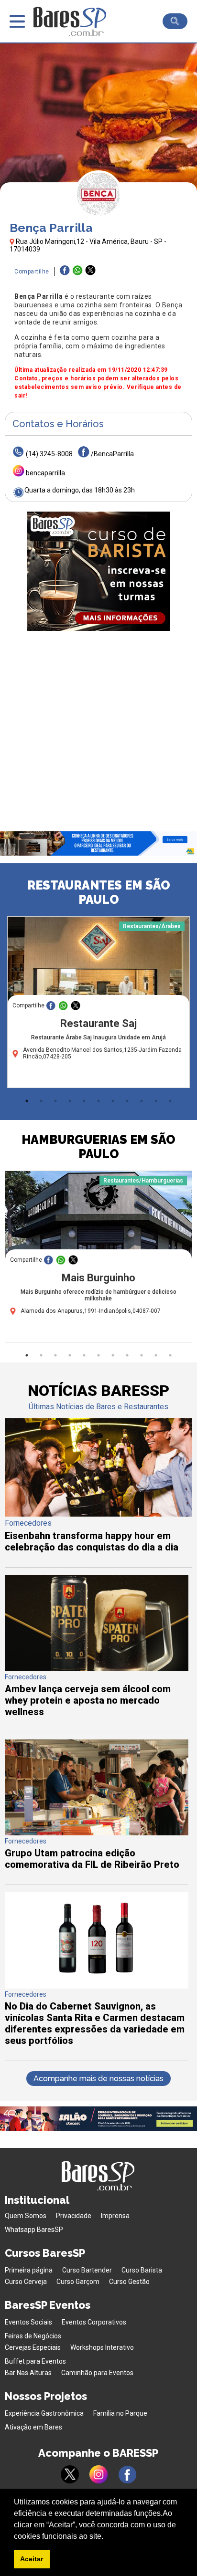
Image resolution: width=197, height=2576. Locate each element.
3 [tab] (55, 1101)
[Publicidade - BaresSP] (98, 571)
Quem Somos (26, 2216)
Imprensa (115, 2216)
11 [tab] (170, 1101)
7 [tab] (113, 1101)
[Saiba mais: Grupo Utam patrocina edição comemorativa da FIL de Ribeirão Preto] (97, 1833)
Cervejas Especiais (33, 2347)
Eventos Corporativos (94, 2322)
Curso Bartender (87, 2270)
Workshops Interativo (102, 2347)
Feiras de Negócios (33, 2336)
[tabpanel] (98, 1005)
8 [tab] (127, 1101)
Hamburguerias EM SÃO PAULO (98, 1147)
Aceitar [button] (32, 2559)
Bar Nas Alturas (28, 2373)
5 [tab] (84, 1101)
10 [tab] (156, 1101)
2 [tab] (41, 1101)
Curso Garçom (78, 2282)
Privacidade (74, 2216)
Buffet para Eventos (35, 2361)
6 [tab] (98, 1101)
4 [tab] (70, 1101)
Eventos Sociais (28, 2322)
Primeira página (29, 2270)
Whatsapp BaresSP (34, 2230)
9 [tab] (142, 1101)
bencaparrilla (45, 473)
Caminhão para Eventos (97, 2373)
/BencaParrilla (112, 454)
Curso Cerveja (26, 2282)
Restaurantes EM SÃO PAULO (99, 892)
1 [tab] (27, 1101)
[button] (107, 2537)
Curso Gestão (129, 2282)
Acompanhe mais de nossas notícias (98, 2079)
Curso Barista (142, 2270)
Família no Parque (120, 2413)
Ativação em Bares (33, 2427)
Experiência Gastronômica (44, 2413)
